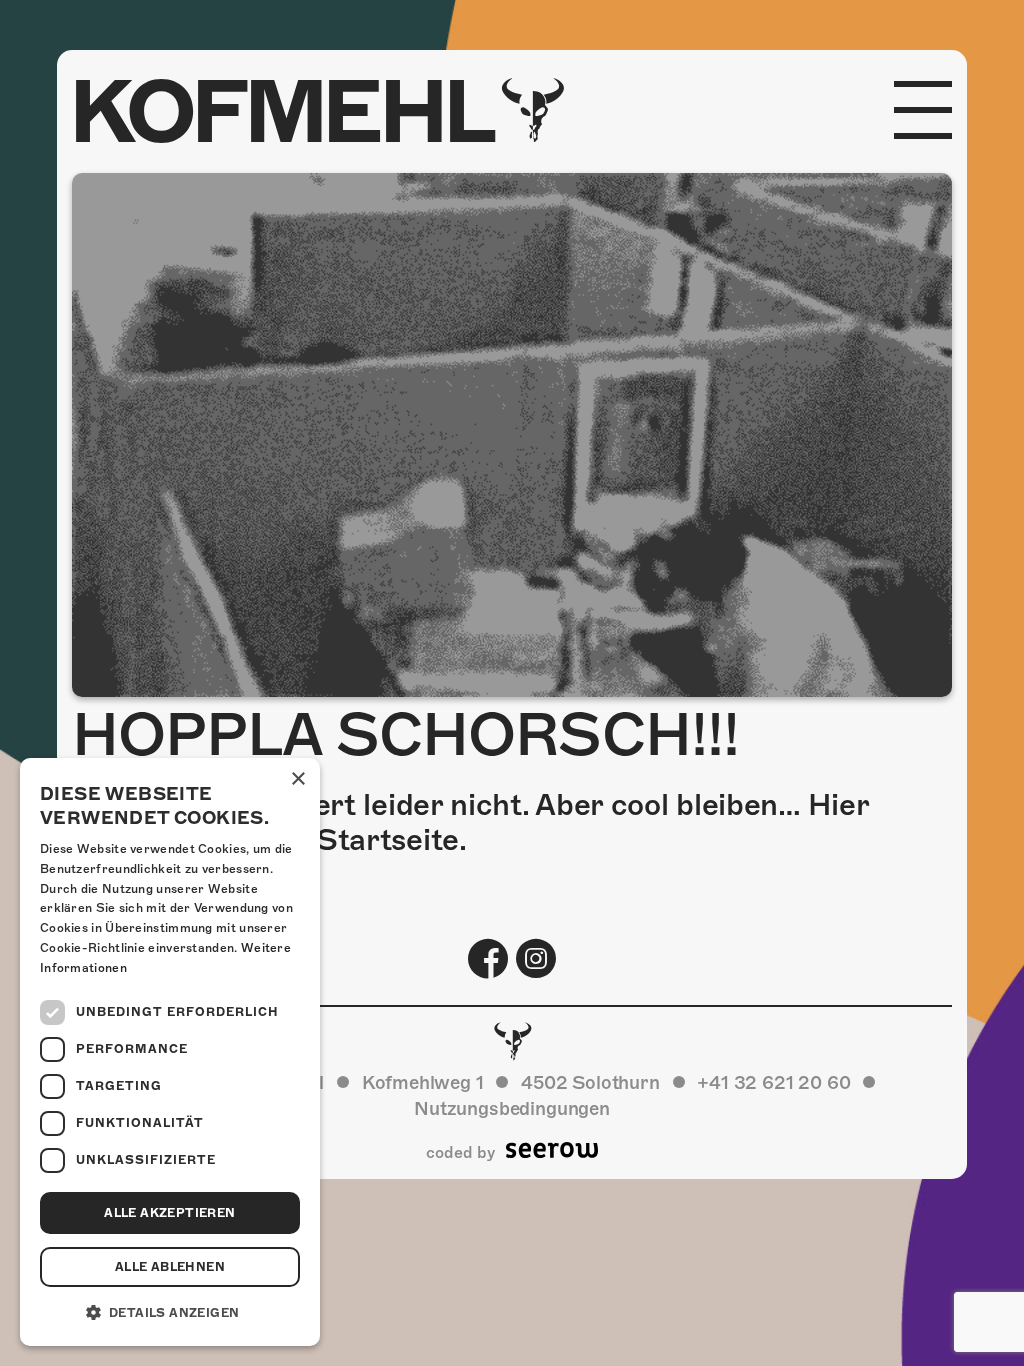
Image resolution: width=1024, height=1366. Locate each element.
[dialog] (170, 1052)
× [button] (297, 779)
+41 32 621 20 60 (773, 1082)
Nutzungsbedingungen (512, 1108)
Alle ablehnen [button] (170, 1267)
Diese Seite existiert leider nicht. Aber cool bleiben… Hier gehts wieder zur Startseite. (470, 822)
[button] (170, 1313)
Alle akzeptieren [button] (169, 1213)
